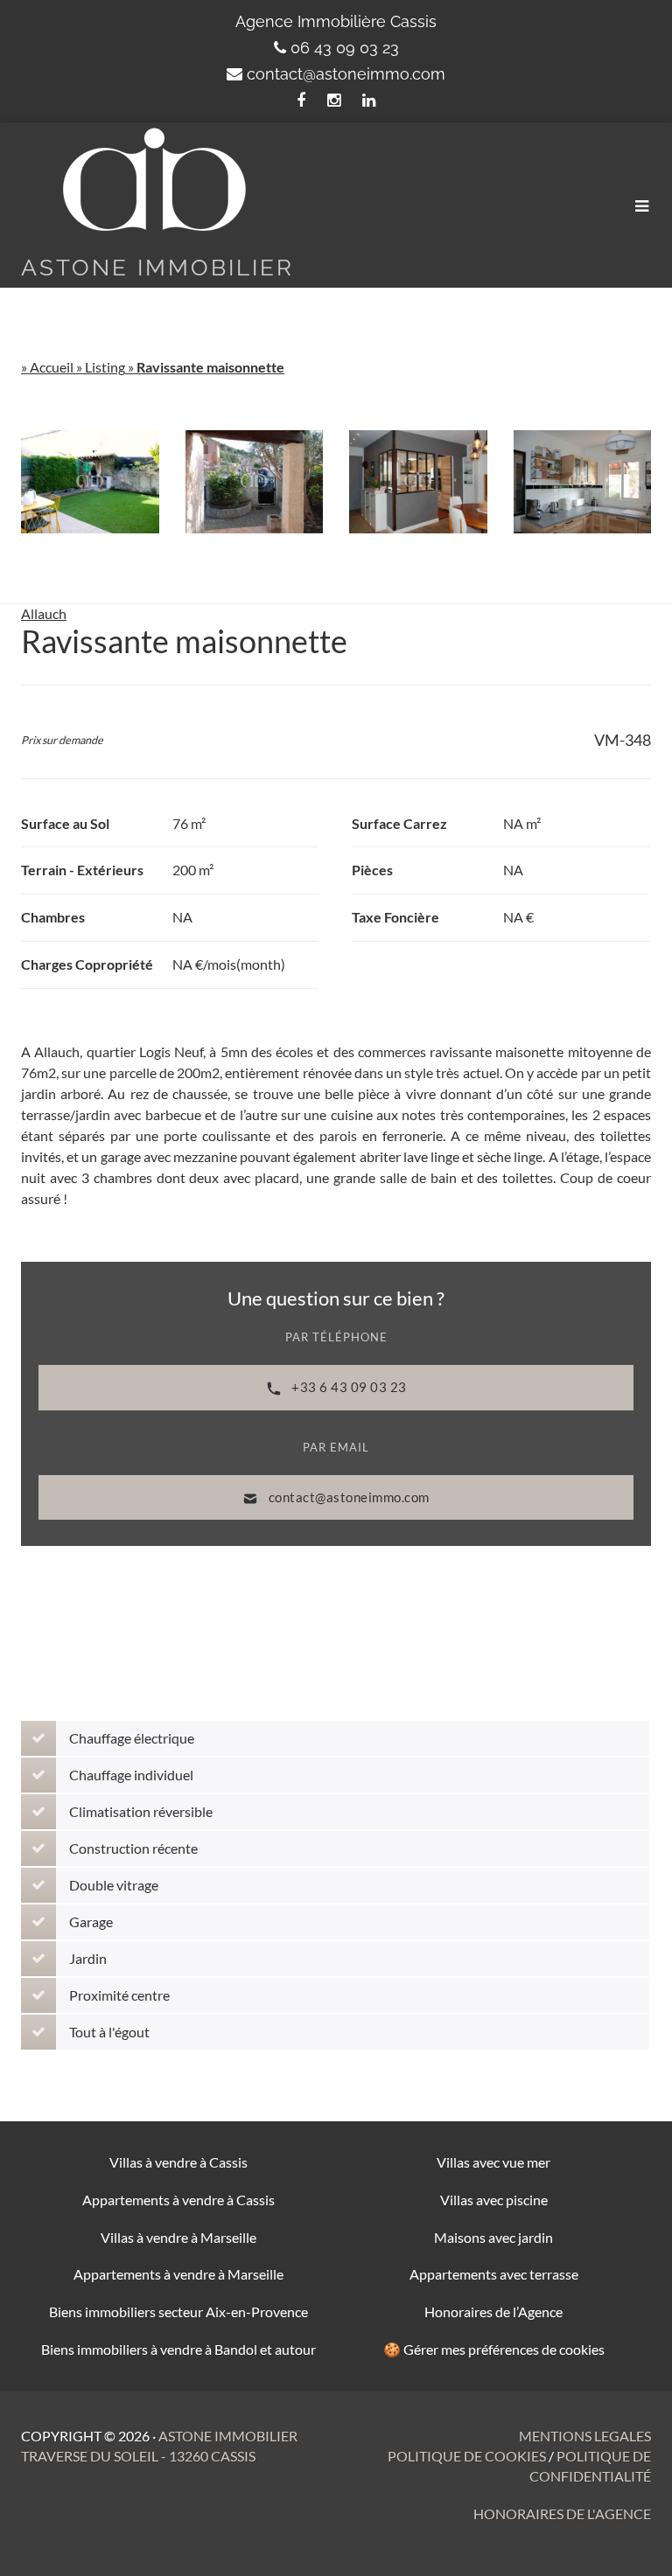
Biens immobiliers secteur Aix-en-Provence (178, 2311)
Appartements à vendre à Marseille (178, 2274)
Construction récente (133, 1848)
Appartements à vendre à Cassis (178, 2200)
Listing (105, 367)
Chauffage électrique (132, 1738)
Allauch (44, 613)
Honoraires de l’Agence (493, 2311)
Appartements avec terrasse (494, 2274)
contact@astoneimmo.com (346, 74)
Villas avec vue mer (493, 2162)
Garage (91, 1922)
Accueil (52, 367)
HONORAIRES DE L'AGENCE (562, 2513)
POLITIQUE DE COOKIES (468, 2456)
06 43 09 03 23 (345, 48)
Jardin (88, 1958)
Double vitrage (114, 1885)
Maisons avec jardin (493, 2237)
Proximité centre (119, 1995)
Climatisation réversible (141, 1811)
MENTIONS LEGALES (585, 2436)
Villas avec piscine (494, 2200)
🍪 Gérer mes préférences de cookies (494, 2349)
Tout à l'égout (109, 2032)
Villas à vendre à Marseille (178, 2237)
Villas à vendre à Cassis (178, 2162)
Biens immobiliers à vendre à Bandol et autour (178, 2349)
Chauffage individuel (131, 1775)
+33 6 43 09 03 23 (348, 1387)
